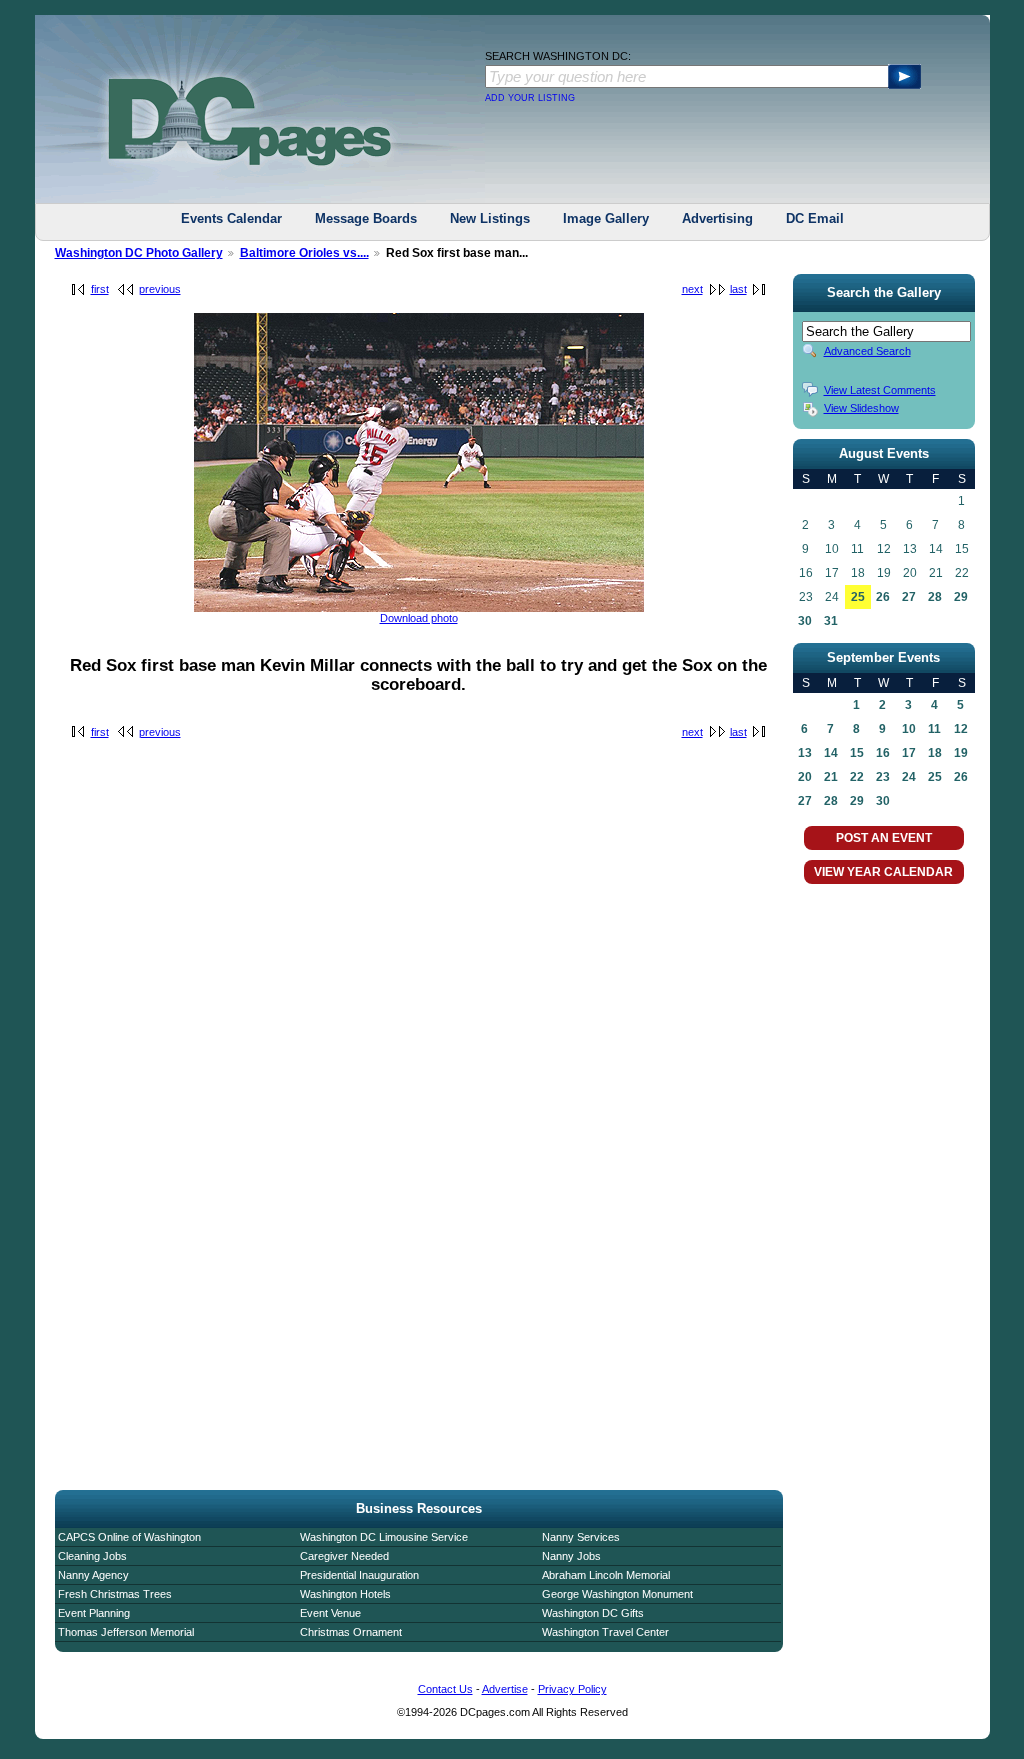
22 (857, 777)
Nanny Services (581, 1537)
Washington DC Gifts (593, 1613)
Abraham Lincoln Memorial (606, 1575)
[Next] (419, 608)
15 (857, 753)
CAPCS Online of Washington (129, 1537)
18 (935, 753)
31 (831, 621)
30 (805, 621)
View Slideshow (861, 408)
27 (909, 597)
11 (934, 729)
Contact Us (445, 1689)
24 (909, 777)
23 (883, 777)
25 (858, 597)
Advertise (505, 1689)
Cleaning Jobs (92, 1556)
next (692, 289)
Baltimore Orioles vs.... (304, 253)
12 (961, 729)
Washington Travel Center (605, 1632)
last (738, 289)
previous (160, 289)
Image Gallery (606, 218)
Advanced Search (867, 351)
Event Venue (330, 1613)
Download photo (419, 618)
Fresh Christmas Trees (115, 1594)
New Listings (490, 218)
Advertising (717, 218)
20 (805, 777)
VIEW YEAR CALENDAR (883, 872)
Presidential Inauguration (359, 1575)
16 (883, 753)
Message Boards (366, 218)
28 (935, 597)
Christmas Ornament (351, 1632)
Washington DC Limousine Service (384, 1537)
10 (909, 729)
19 (961, 753)
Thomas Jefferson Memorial (126, 1632)
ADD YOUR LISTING (530, 98)
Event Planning (94, 1613)
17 (909, 753)
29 (961, 597)
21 (831, 777)
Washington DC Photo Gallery (139, 253)
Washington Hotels (345, 1594)
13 (805, 753)
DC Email (815, 218)
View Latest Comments (880, 390)
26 (883, 597)
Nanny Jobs (571, 1556)
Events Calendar (231, 218)
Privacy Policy (572, 1689)
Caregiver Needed (344, 1556)
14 (831, 753)
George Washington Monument (617, 1594)
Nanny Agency (93, 1575)
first (100, 289)
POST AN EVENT (884, 838)
